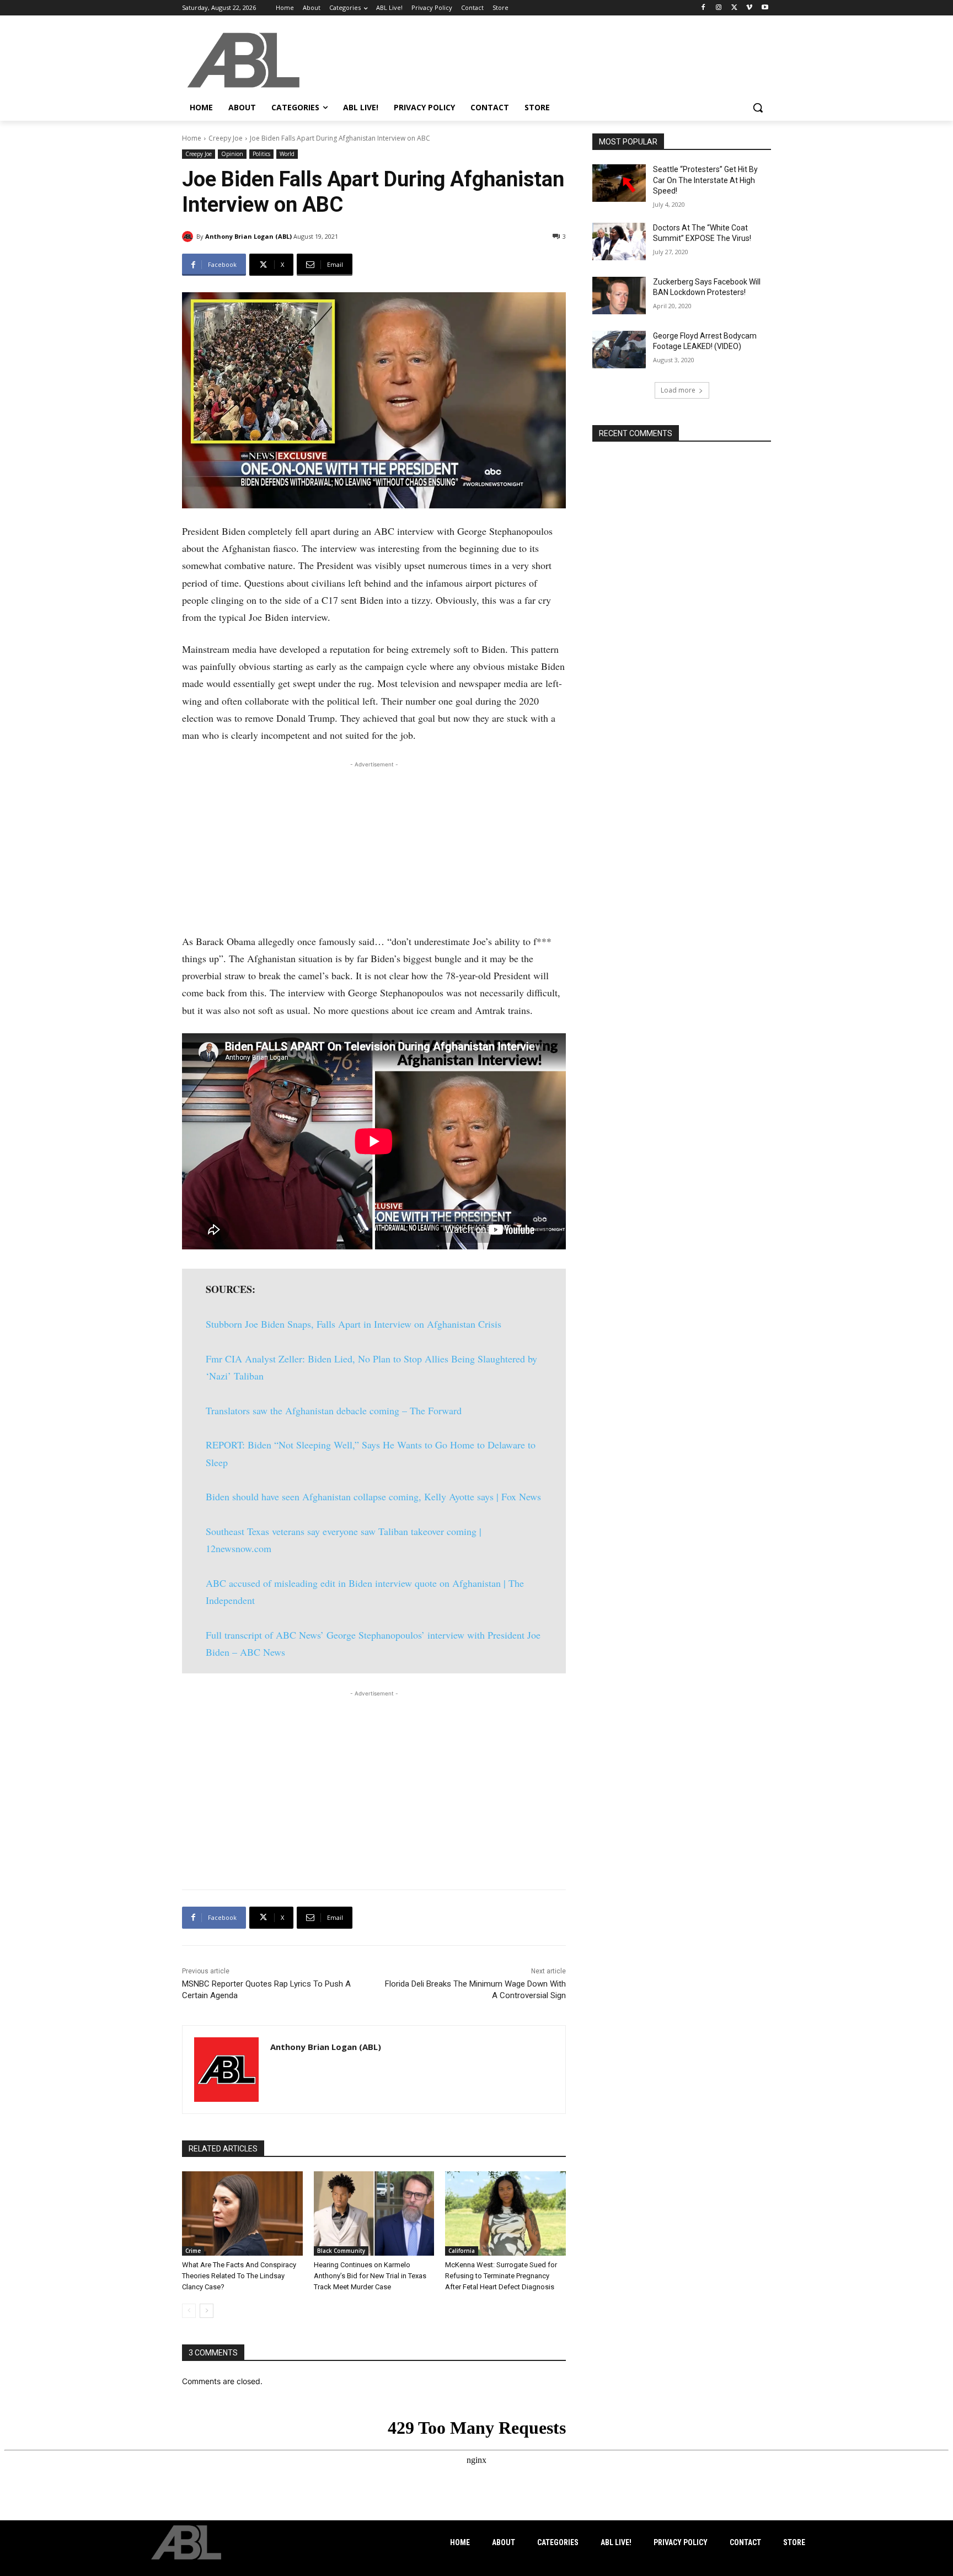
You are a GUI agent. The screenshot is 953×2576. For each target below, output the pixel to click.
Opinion (232, 154)
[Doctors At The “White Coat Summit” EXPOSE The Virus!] (619, 241)
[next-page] (207, 2311)
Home (192, 138)
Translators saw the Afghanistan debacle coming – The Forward (334, 1410)
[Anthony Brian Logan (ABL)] (189, 237)
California (462, 2251)
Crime (193, 2251)
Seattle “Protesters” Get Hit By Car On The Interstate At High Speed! (705, 180)
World (287, 154)
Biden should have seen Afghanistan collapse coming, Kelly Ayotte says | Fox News (373, 1496)
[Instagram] (719, 8)
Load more (678, 390)
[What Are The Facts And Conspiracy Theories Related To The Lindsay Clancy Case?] (242, 2213)
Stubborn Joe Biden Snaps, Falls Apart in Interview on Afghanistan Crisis (354, 1324)
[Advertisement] (374, 847)
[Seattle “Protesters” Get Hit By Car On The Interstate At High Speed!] (619, 183)
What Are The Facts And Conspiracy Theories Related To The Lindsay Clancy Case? (239, 2276)
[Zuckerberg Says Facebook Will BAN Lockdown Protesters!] (619, 296)
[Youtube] (765, 8)
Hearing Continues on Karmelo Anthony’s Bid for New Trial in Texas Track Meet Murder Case (370, 2276)
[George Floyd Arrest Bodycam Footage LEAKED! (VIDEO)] (619, 350)
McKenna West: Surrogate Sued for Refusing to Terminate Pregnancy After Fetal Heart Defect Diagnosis (501, 2276)
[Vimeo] (749, 8)
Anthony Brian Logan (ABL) (248, 236)
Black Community (341, 2251)
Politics (261, 154)
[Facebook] (703, 8)
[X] (734, 8)
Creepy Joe (226, 138)
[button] (758, 108)
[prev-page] (189, 2311)
